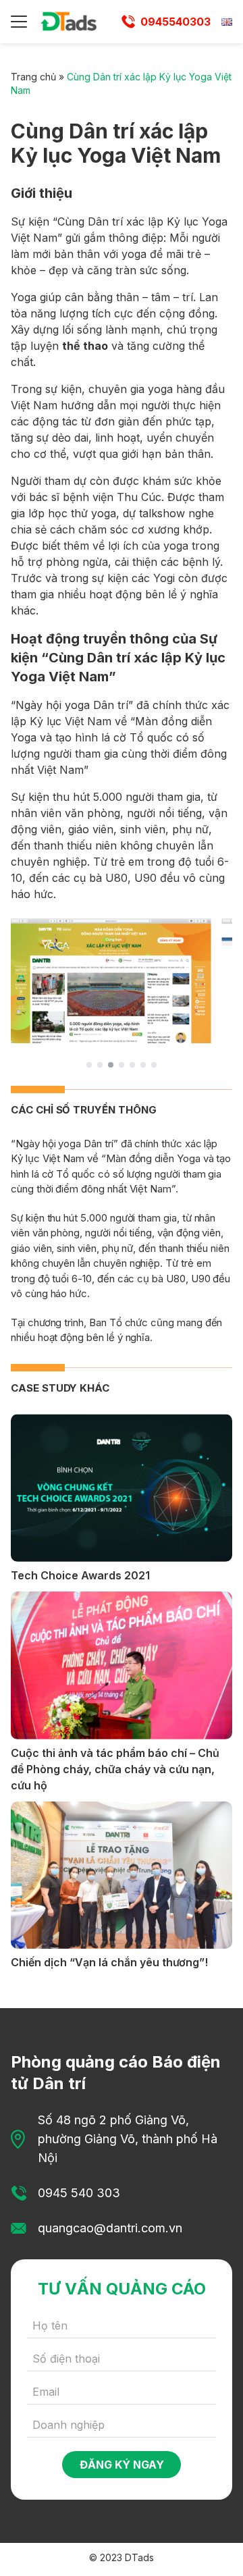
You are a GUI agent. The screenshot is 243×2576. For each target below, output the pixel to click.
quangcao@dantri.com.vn (110, 2228)
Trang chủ (33, 77)
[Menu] (19, 22)
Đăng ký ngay (122, 2465)
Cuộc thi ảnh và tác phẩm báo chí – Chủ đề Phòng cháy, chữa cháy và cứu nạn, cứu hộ (115, 1769)
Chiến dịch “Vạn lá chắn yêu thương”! (109, 1962)
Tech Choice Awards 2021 (80, 1575)
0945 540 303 (79, 2193)
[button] (89, 1065)
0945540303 (175, 22)
